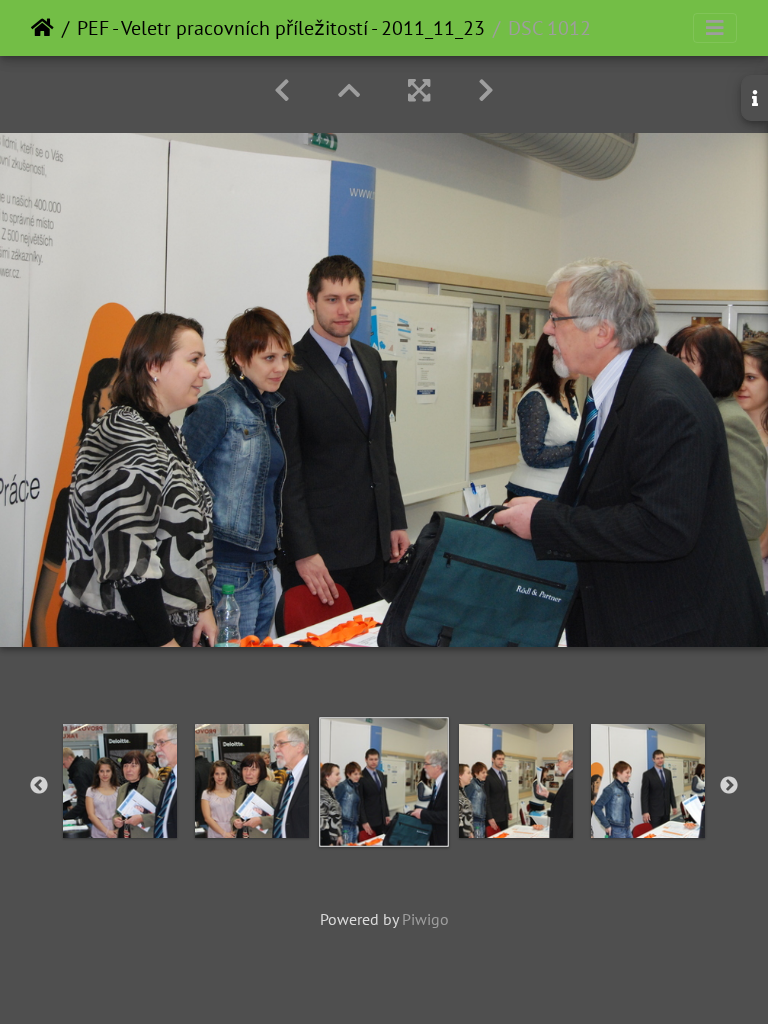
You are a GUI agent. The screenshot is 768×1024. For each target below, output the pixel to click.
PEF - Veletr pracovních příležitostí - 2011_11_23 (281, 28)
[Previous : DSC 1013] (282, 90)
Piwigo (425, 919)
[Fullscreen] (419, 90)
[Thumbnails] (349, 90)
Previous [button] (39, 786)
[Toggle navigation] (715, 28)
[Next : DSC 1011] (486, 90)
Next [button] (729, 786)
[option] (120, 781)
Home (42, 28)
